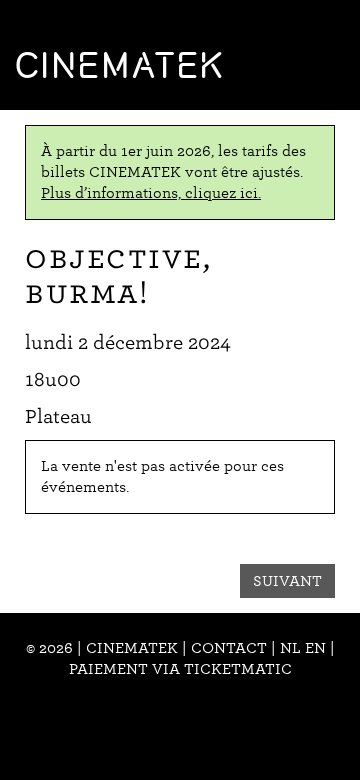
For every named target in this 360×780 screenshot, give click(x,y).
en (315, 648)
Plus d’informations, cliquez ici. (151, 193)
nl (290, 648)
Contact (229, 648)
